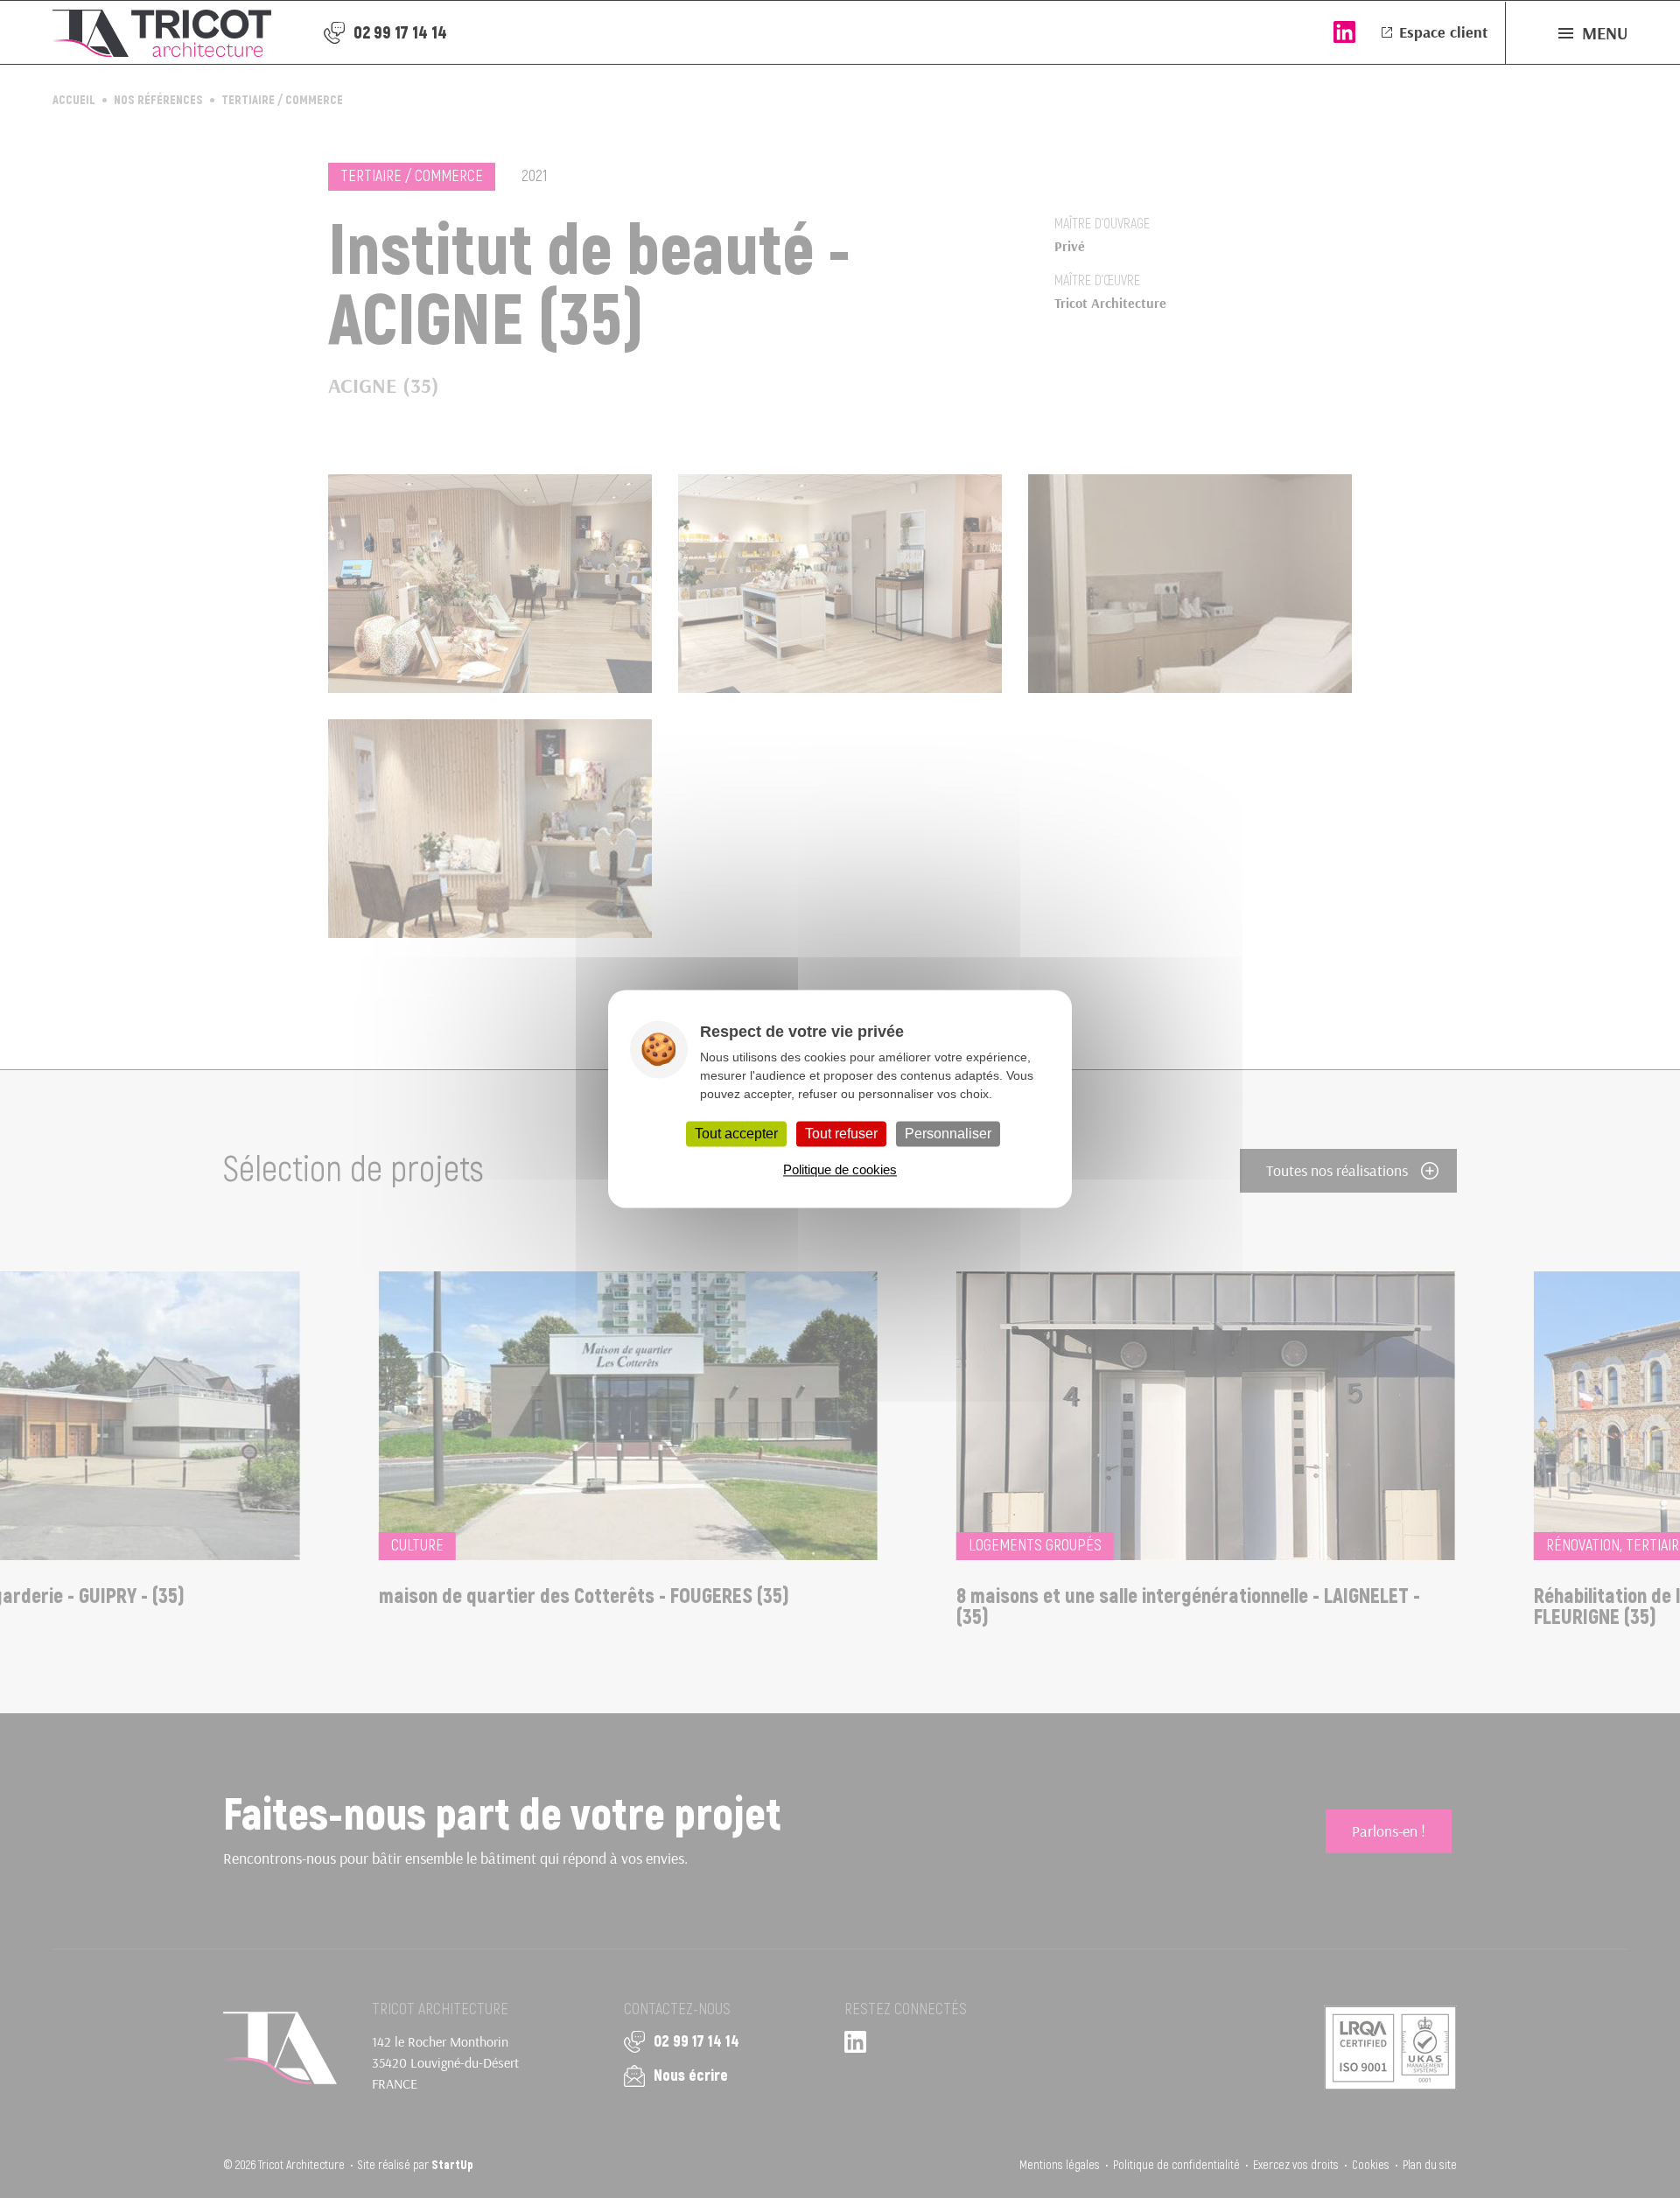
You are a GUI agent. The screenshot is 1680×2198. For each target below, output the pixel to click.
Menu (1605, 33)
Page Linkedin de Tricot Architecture (1344, 32)
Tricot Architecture (162, 33)
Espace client (1443, 32)
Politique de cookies (840, 1170)
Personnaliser (948, 1134)
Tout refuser (841, 1134)
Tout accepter (736, 1134)
